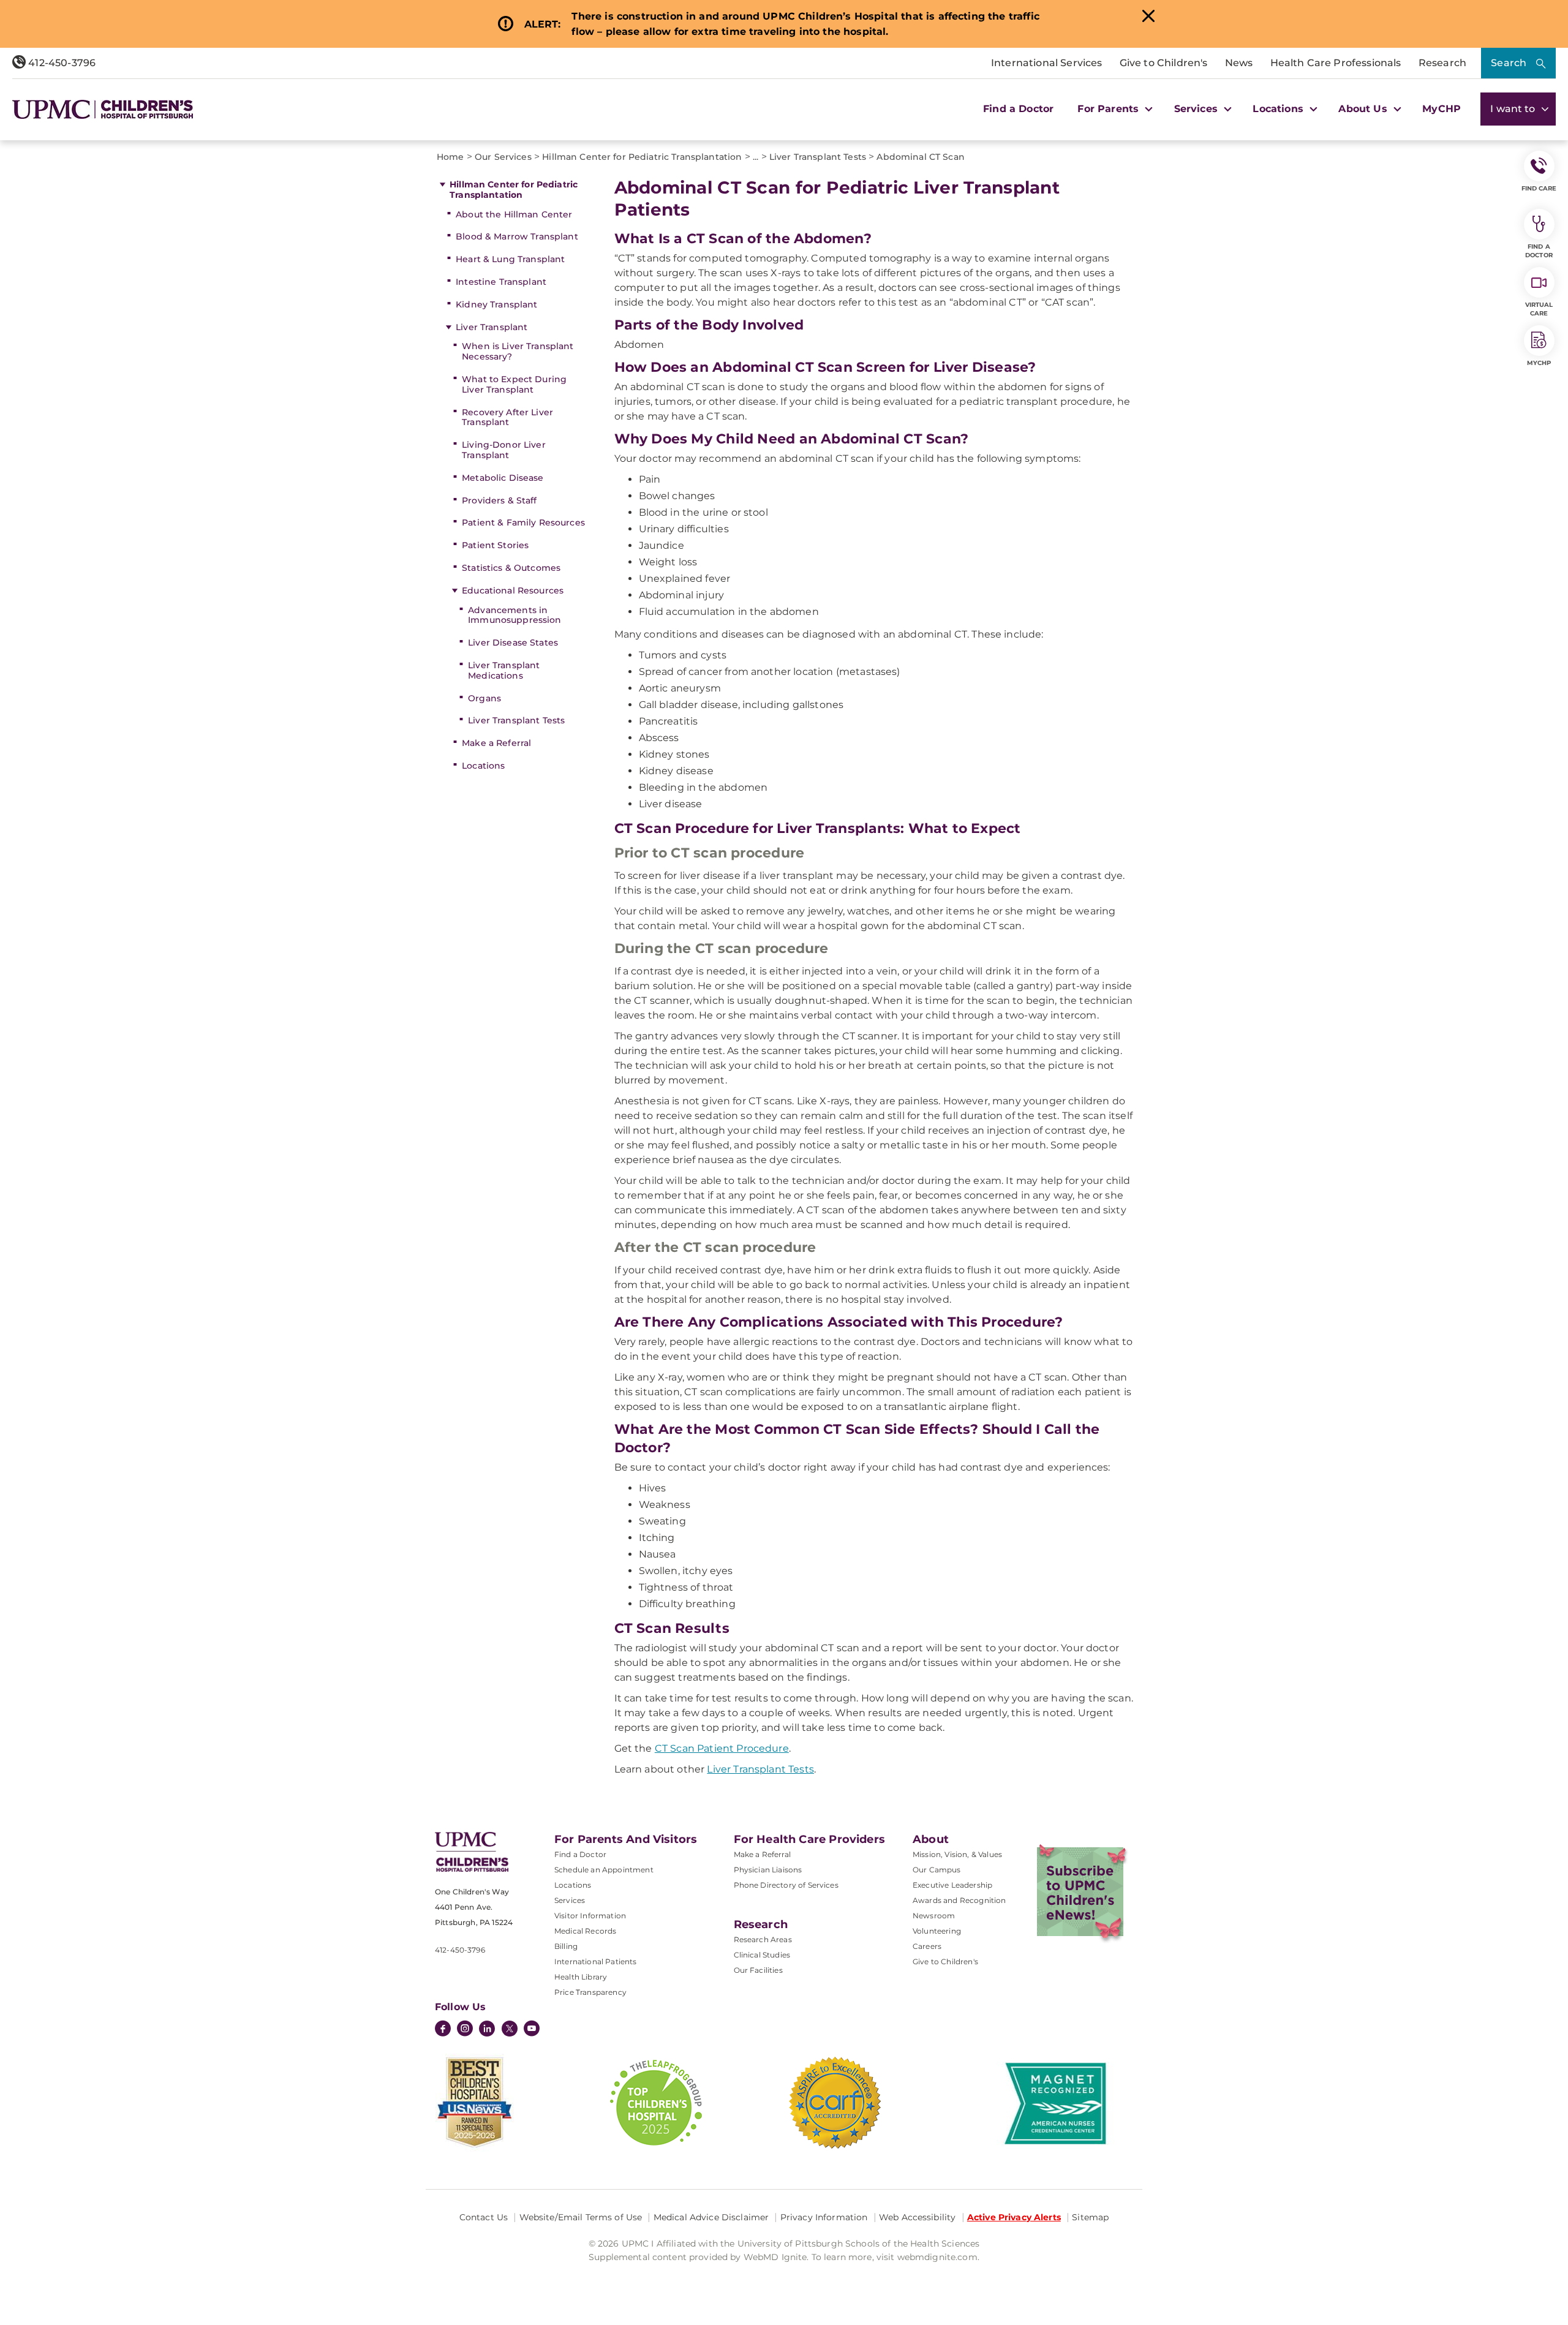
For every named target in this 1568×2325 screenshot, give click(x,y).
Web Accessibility (917, 2217)
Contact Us (484, 2217)
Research (1442, 63)
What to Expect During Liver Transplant (514, 384)
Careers (927, 1946)
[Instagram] (465, 2030)
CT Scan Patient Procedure (722, 1748)
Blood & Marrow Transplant (517, 236)
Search (1509, 63)
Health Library (581, 1977)
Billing (566, 1946)
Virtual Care (1539, 309)
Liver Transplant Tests (516, 720)
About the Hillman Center (514, 214)
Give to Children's (1164, 63)
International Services (1047, 63)
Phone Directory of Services (786, 1885)
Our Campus (937, 1870)
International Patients (596, 1961)
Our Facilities (758, 1970)
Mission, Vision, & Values (957, 1854)
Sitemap (1090, 2217)
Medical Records (585, 1931)
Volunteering (937, 1931)
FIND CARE (1539, 188)
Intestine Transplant (501, 282)
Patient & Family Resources (523, 522)
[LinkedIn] (487, 2030)
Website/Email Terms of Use (581, 2217)
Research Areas (763, 1939)
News (1239, 63)
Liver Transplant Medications (504, 670)
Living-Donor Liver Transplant (504, 450)
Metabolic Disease (503, 478)
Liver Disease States (513, 642)
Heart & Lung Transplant (510, 259)
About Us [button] (1364, 109)
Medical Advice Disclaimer (711, 2217)
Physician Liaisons (768, 1870)
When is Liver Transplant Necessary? (518, 351)
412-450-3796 (61, 63)
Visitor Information (590, 1916)
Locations (483, 766)
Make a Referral (496, 743)
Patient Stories (495, 545)
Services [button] (1197, 109)
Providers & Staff (499, 500)
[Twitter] (510, 2029)
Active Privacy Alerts (1014, 2217)
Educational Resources (513, 590)
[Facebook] (443, 2030)
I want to (1514, 109)
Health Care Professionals (1336, 63)
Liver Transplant (492, 327)
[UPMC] (103, 109)
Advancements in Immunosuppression (514, 615)
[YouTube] (532, 2030)
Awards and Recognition (959, 1900)
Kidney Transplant (496, 304)
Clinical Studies (762, 1955)
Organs (484, 698)
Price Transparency (590, 1992)
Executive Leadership (952, 1885)
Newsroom (934, 1916)
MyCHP (1442, 109)
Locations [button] (1280, 109)
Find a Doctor (1018, 109)
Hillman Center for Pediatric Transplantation (514, 190)
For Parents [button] (1110, 109)
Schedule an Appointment (604, 1870)
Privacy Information (824, 2217)
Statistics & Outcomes (511, 568)
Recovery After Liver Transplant (507, 417)
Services (570, 1900)
